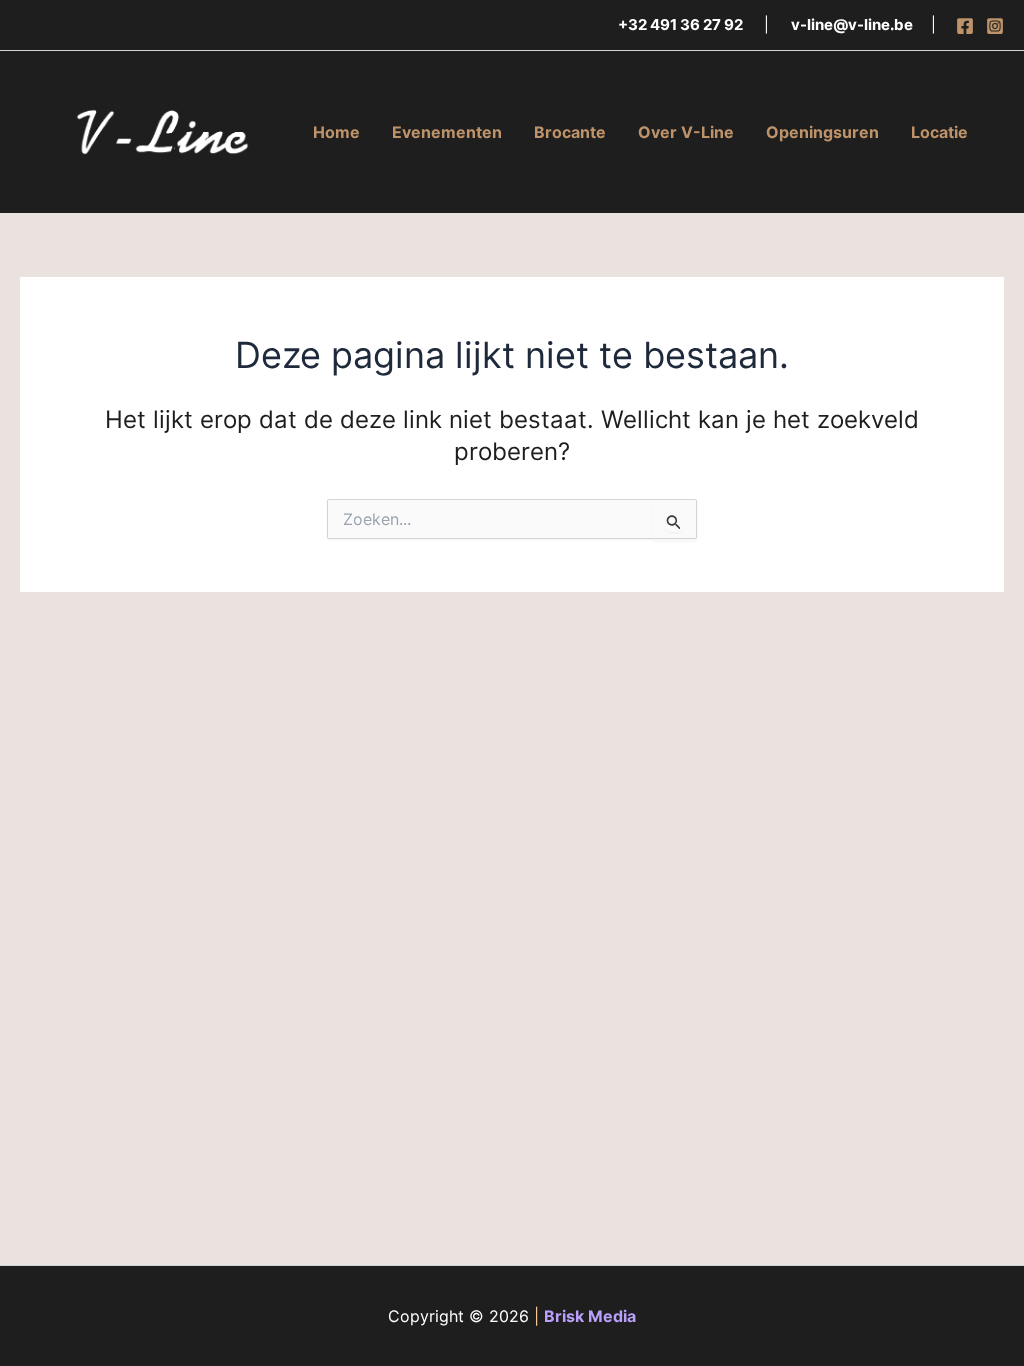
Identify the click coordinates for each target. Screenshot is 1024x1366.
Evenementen (447, 132)
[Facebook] (965, 26)
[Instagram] (995, 26)
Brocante (570, 132)
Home (336, 132)
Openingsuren (822, 132)
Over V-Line (686, 132)
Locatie (939, 132)
